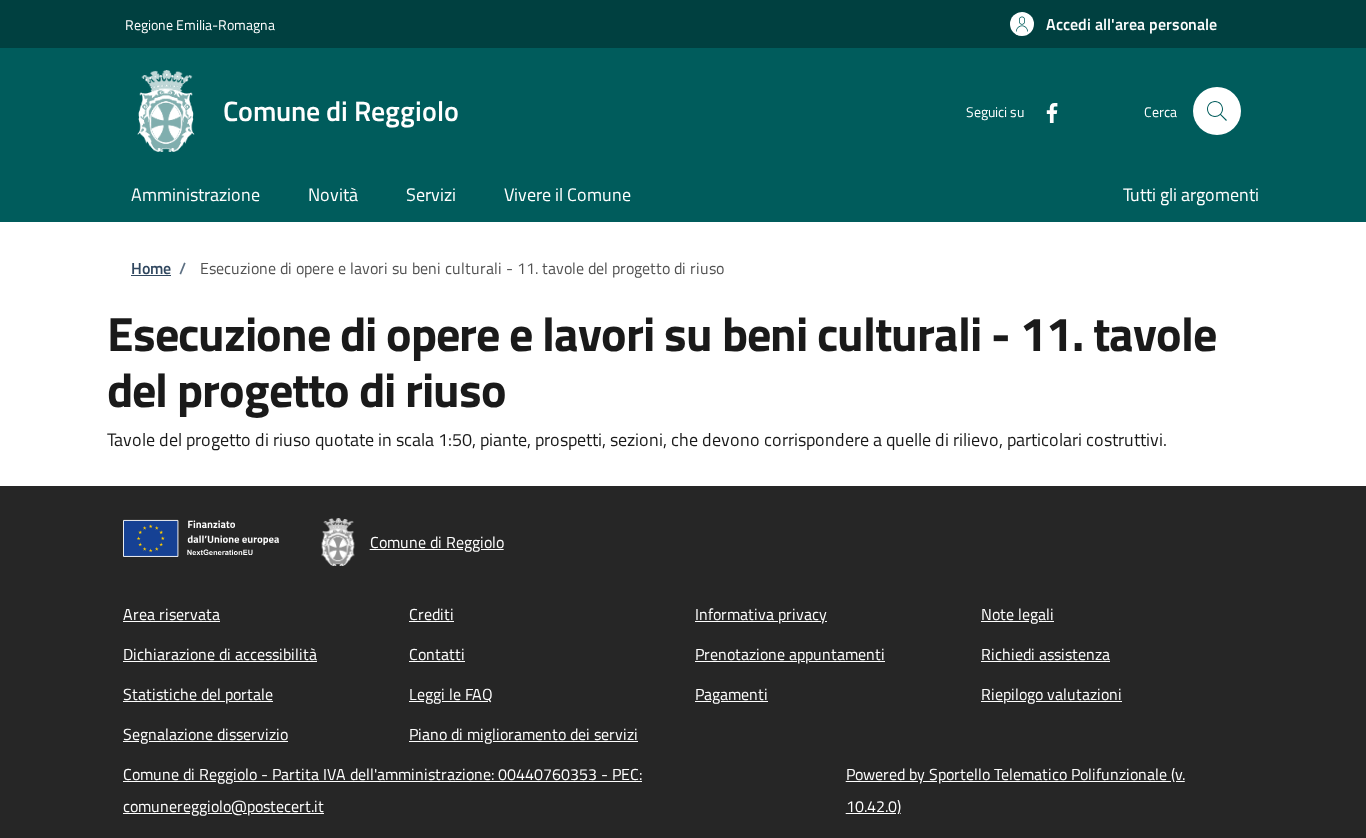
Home (151, 268)
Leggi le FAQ (451, 694)
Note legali (1017, 614)
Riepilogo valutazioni (1051, 694)
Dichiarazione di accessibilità (220, 654)
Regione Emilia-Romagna (200, 24)
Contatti (437, 654)
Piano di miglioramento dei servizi (523, 734)
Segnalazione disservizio (205, 734)
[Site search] (1217, 111)
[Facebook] (1044, 110)
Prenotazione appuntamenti (790, 654)
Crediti (431, 614)
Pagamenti (731, 694)
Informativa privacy (761, 614)
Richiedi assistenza (1045, 654)
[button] (1113, 24)
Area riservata (171, 614)
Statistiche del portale (198, 694)
